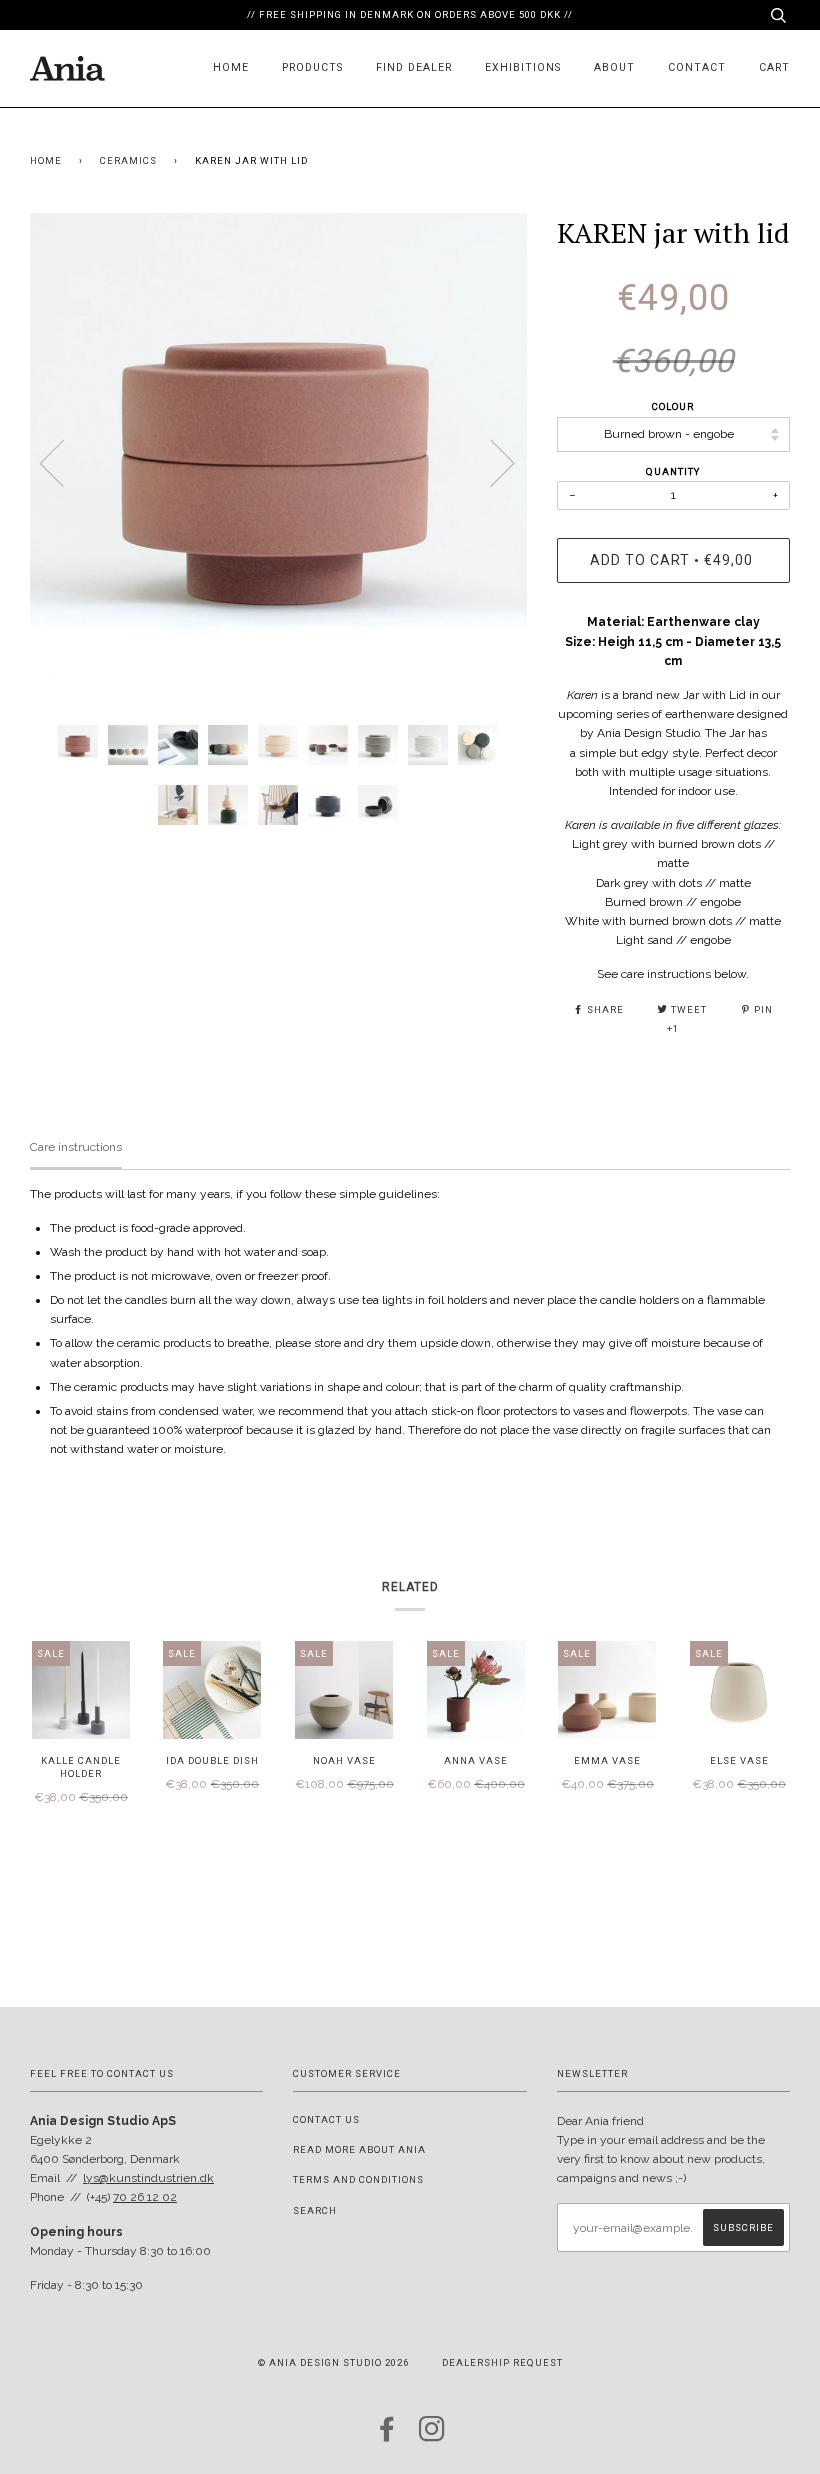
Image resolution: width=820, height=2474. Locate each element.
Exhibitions (523, 67)
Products (312, 67)
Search (315, 2210)
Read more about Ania (359, 2149)
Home (231, 67)
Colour (673, 406)
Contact (697, 67)
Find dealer (414, 67)
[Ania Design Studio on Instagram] (432, 2435)
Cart (774, 67)
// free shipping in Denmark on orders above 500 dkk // (410, 14)
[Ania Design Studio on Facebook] (387, 2435)
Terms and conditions (358, 2179)
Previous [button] (64, 462)
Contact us (326, 2119)
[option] (278, 461)
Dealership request (502, 2362)
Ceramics (128, 160)
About (614, 67)
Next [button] (490, 462)
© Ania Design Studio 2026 (333, 2362)
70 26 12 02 (145, 2197)
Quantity (673, 471)
